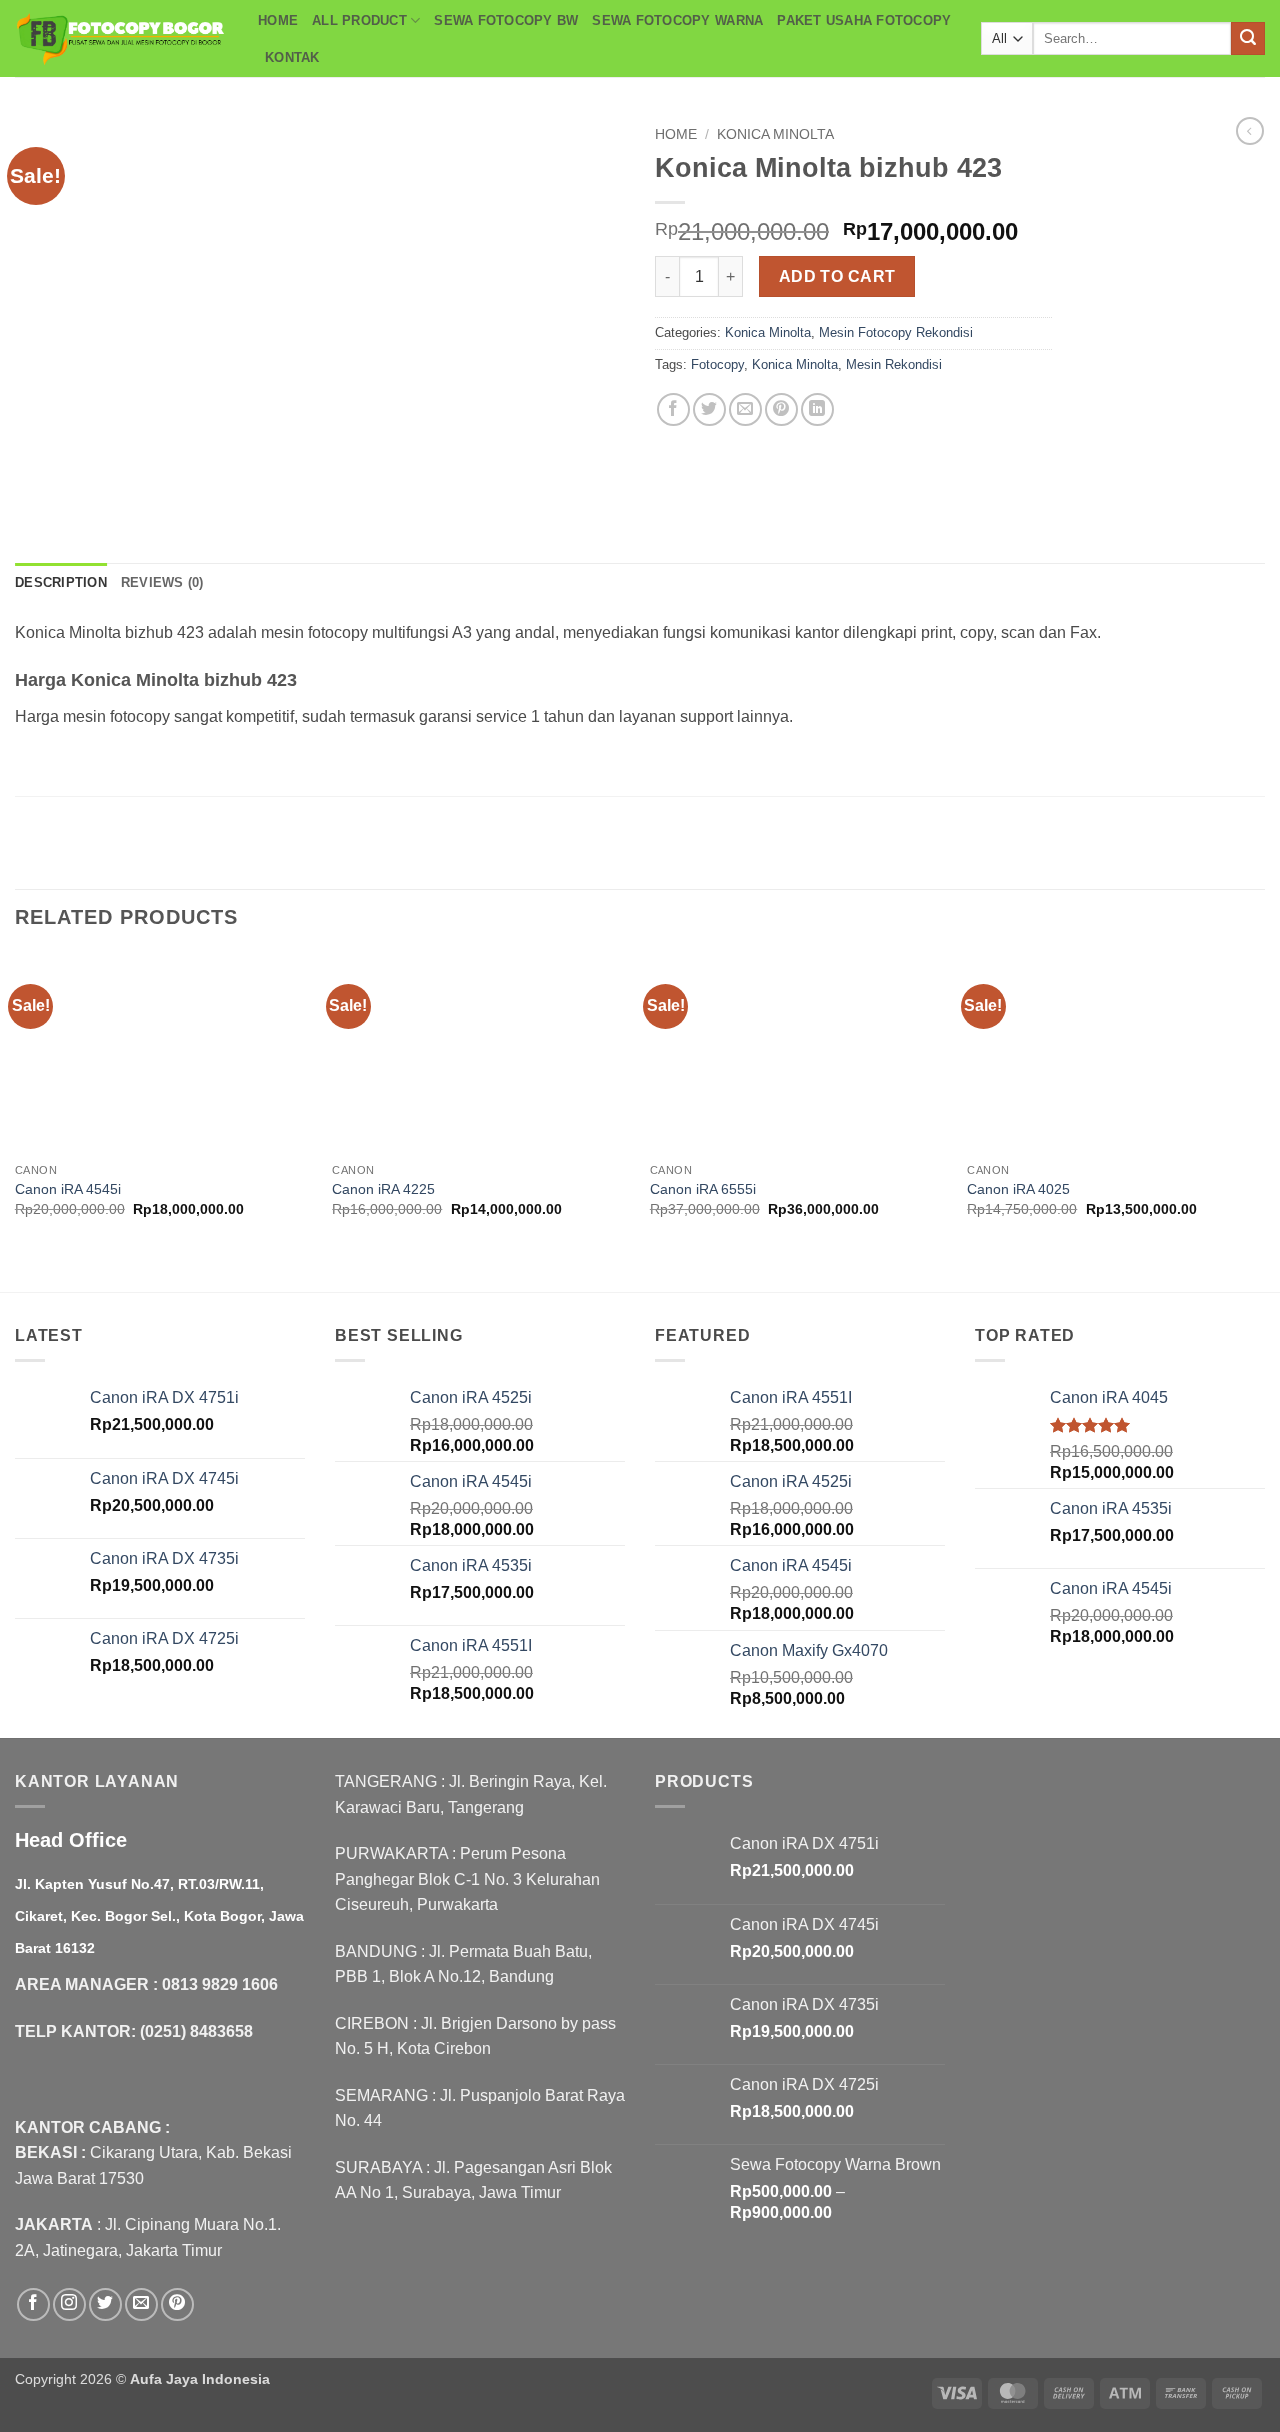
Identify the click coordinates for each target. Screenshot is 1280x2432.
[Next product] (1250, 131)
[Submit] (1248, 39)
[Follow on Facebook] (33, 2304)
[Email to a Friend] (745, 409)
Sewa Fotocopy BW (506, 20)
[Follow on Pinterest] (177, 2304)
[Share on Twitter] (709, 409)
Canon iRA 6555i (703, 1189)
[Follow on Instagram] (69, 2304)
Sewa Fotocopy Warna (677, 20)
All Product (359, 20)
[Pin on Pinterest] (781, 409)
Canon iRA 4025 (1018, 1189)
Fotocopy (717, 364)
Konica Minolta (775, 134)
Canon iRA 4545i (68, 1189)
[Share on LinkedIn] (817, 409)
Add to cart (837, 276)
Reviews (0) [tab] (162, 582)
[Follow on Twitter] (105, 2304)
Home (676, 134)
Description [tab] (61, 582)
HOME (278, 20)
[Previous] (16, 1121)
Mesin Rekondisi (894, 364)
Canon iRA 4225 (383, 1189)
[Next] (1264, 1121)
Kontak (292, 57)
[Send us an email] (141, 2304)
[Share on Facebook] (673, 409)
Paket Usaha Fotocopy (864, 20)
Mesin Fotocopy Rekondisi (896, 332)
